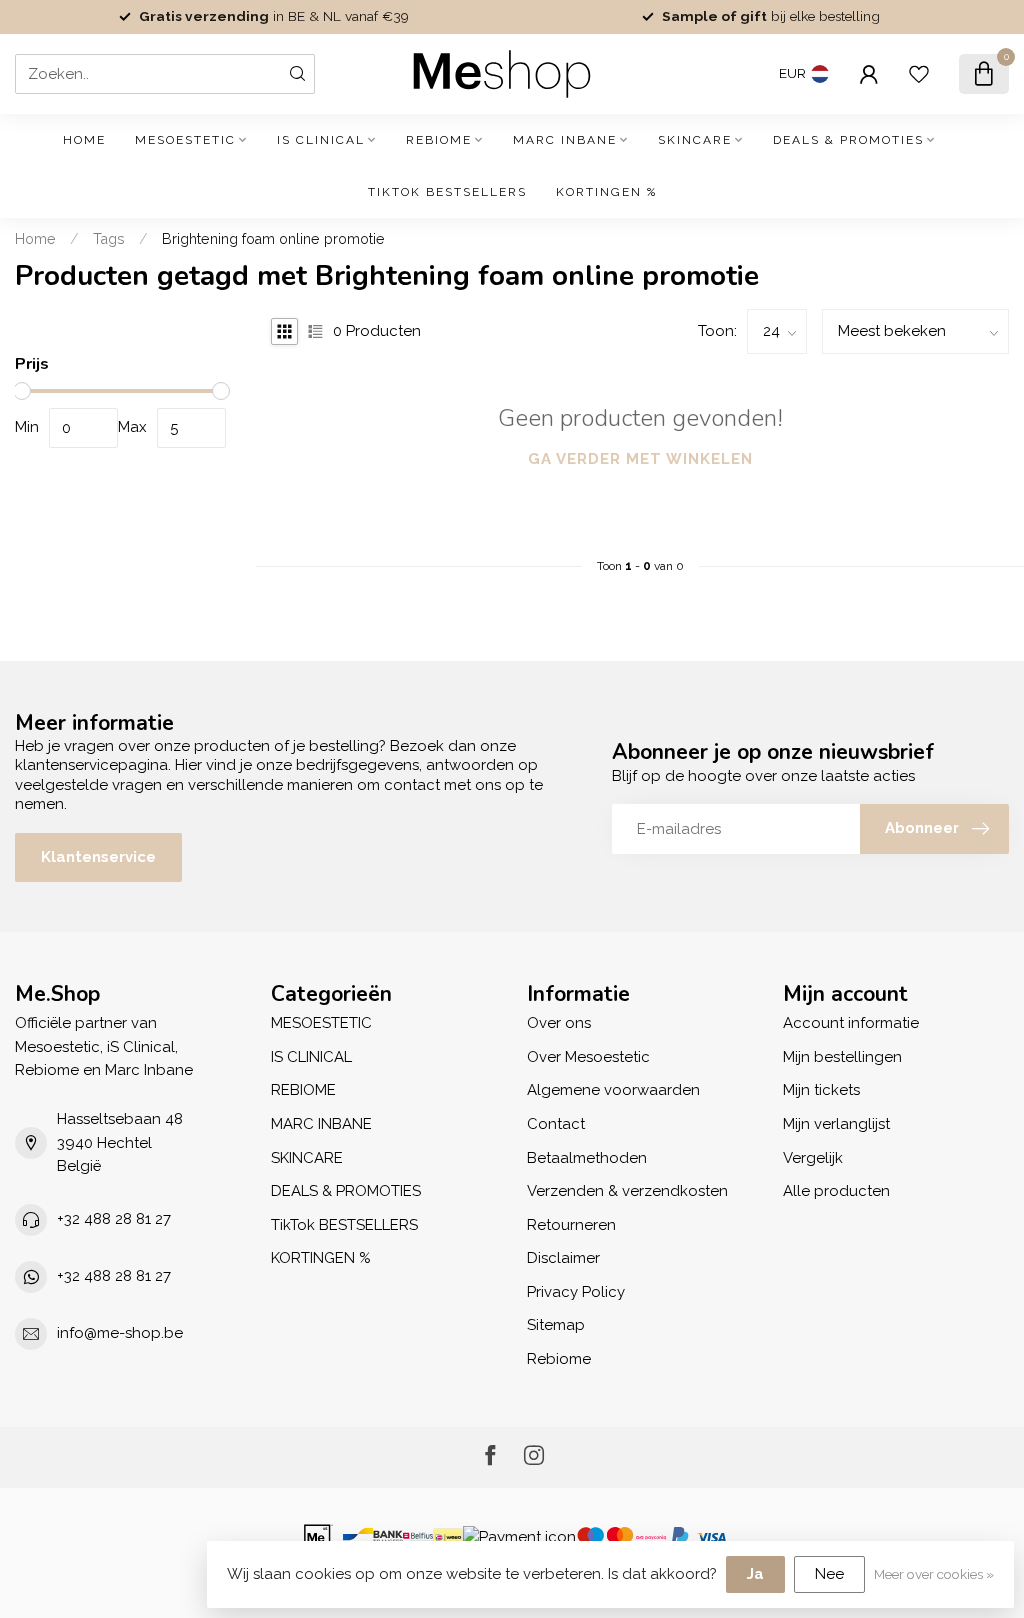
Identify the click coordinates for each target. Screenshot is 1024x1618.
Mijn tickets (821, 1090)
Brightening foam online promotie (273, 239)
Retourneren (571, 1225)
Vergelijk (813, 1158)
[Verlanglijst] (919, 74)
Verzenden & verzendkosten (627, 1191)
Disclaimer (563, 1258)
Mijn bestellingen (842, 1057)
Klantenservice (98, 857)
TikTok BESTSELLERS (447, 192)
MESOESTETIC (185, 140)
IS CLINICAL (321, 140)
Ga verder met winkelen (640, 459)
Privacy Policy (576, 1292)
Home (84, 140)
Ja (755, 1574)
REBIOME (439, 140)
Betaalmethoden (587, 1158)
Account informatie (851, 1023)
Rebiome (559, 1359)
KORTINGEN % (606, 192)
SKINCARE (695, 140)
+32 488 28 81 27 (114, 1219)
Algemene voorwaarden (613, 1090)
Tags (109, 239)
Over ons (559, 1023)
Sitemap (556, 1325)
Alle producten (836, 1191)
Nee (829, 1574)
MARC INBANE (565, 140)
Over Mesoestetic (588, 1057)
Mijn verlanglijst (836, 1124)
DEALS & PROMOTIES (848, 140)
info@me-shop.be (120, 1333)
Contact (556, 1124)
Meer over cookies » (934, 1574)
